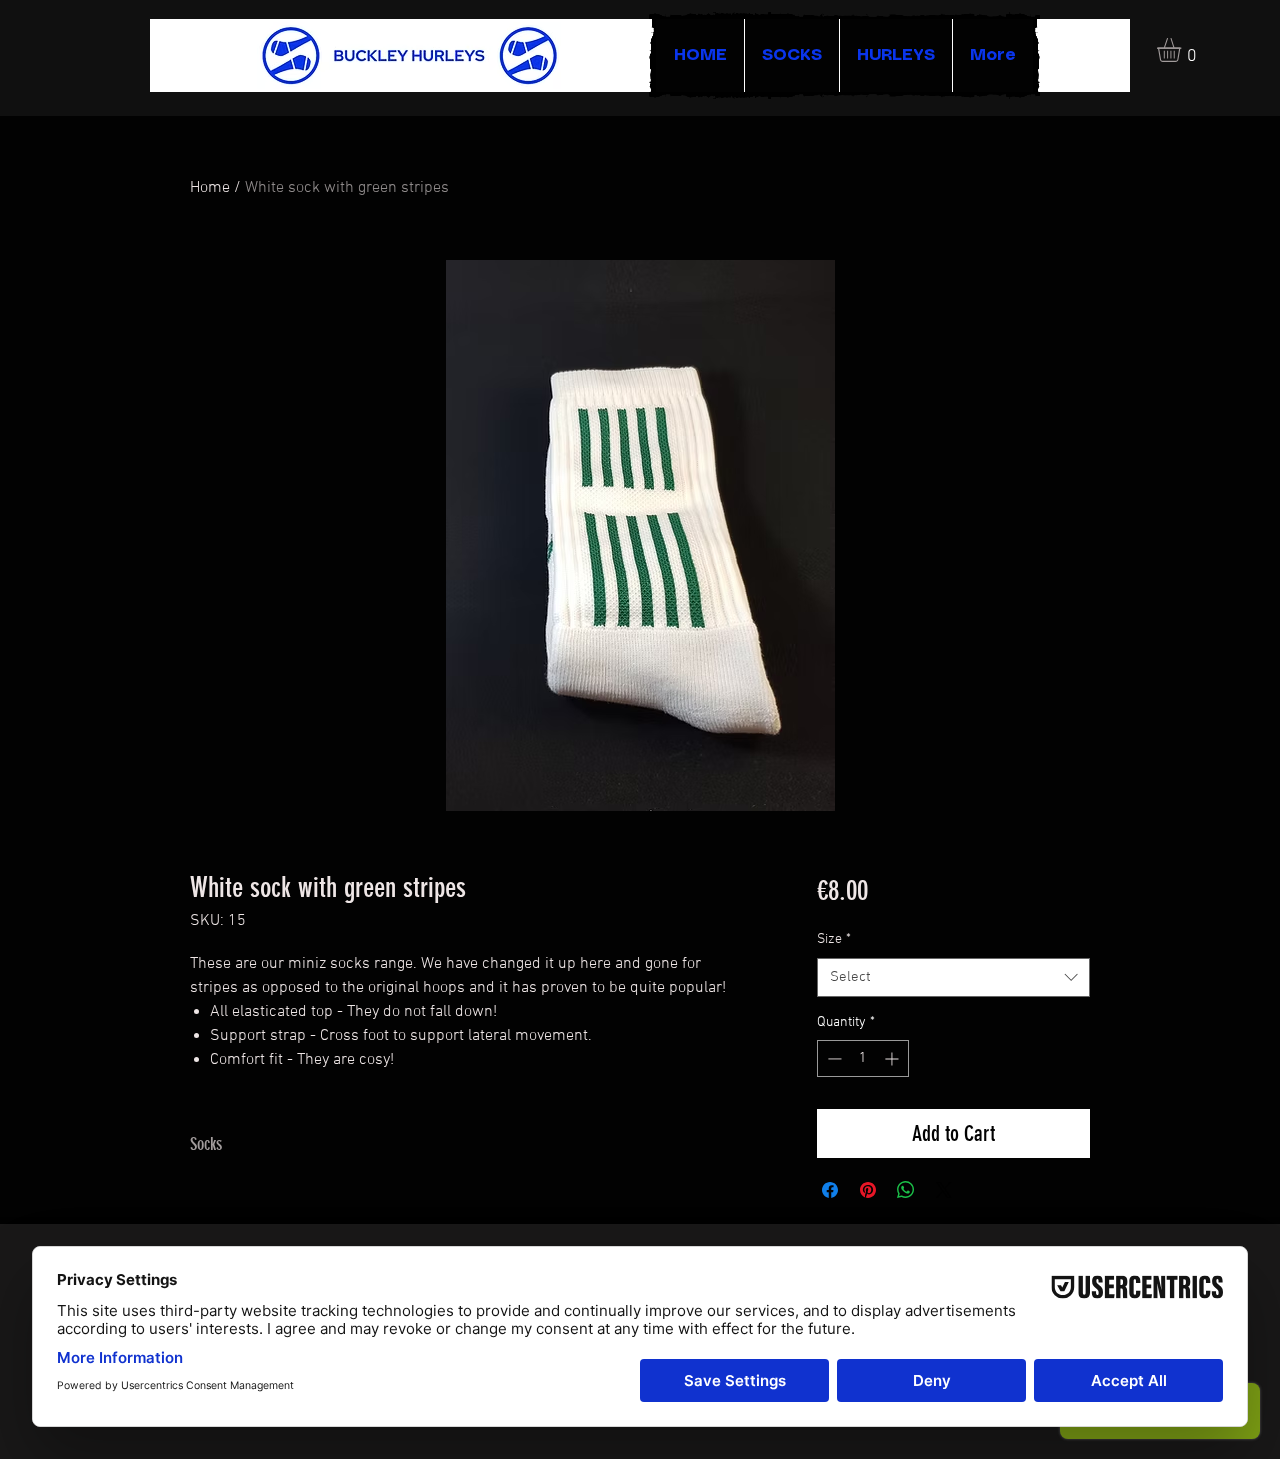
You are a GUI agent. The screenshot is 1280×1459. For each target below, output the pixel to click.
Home (210, 188)
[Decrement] (832, 1058)
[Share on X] (944, 1190)
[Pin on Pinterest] (868, 1190)
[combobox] (953, 977)
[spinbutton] (863, 1058)
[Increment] (893, 1058)
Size (834, 939)
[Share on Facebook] (830, 1190)
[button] (1183, 50)
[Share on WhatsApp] (906, 1190)
